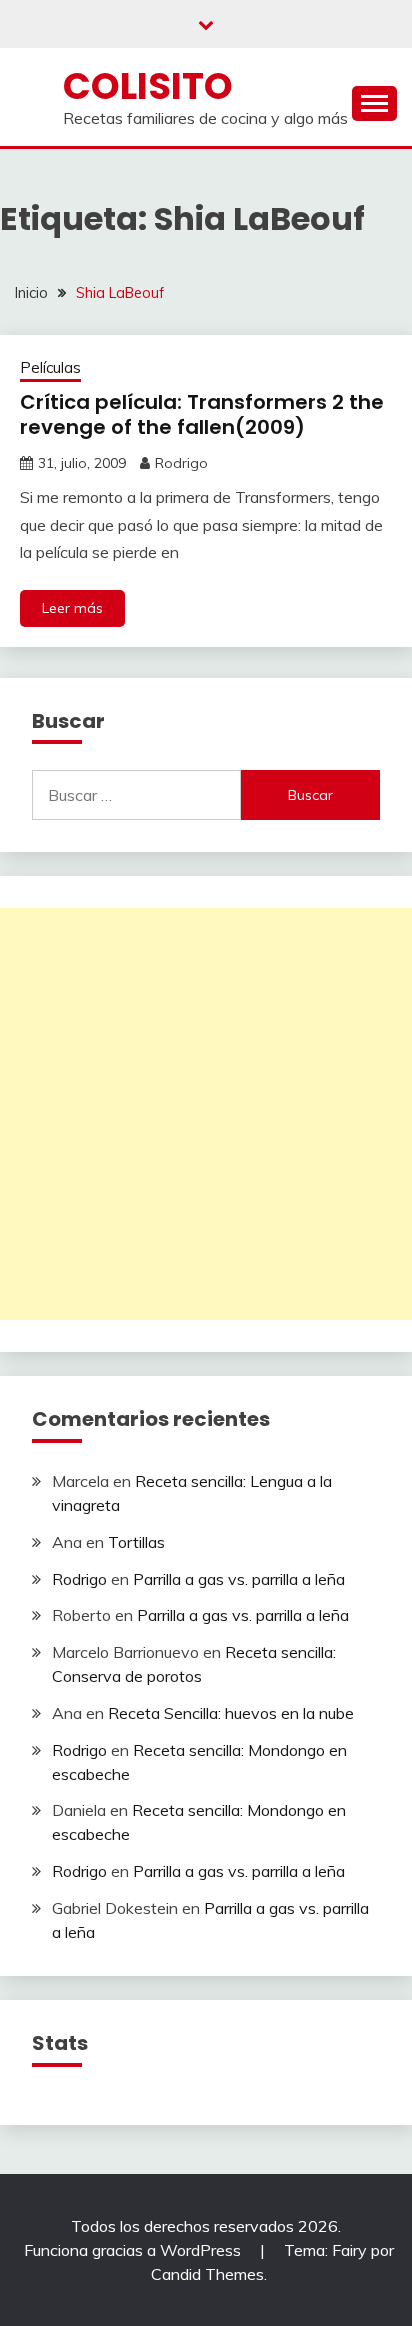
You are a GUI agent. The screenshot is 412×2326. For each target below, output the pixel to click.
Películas (50, 367)
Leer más (72, 608)
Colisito (148, 86)
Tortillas (136, 1542)
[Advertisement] (206, 1114)
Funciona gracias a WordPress (134, 2250)
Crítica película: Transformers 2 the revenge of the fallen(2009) (202, 414)
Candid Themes (207, 2274)
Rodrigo (181, 463)
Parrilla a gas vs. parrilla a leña (239, 1579)
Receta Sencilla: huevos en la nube (231, 1713)
